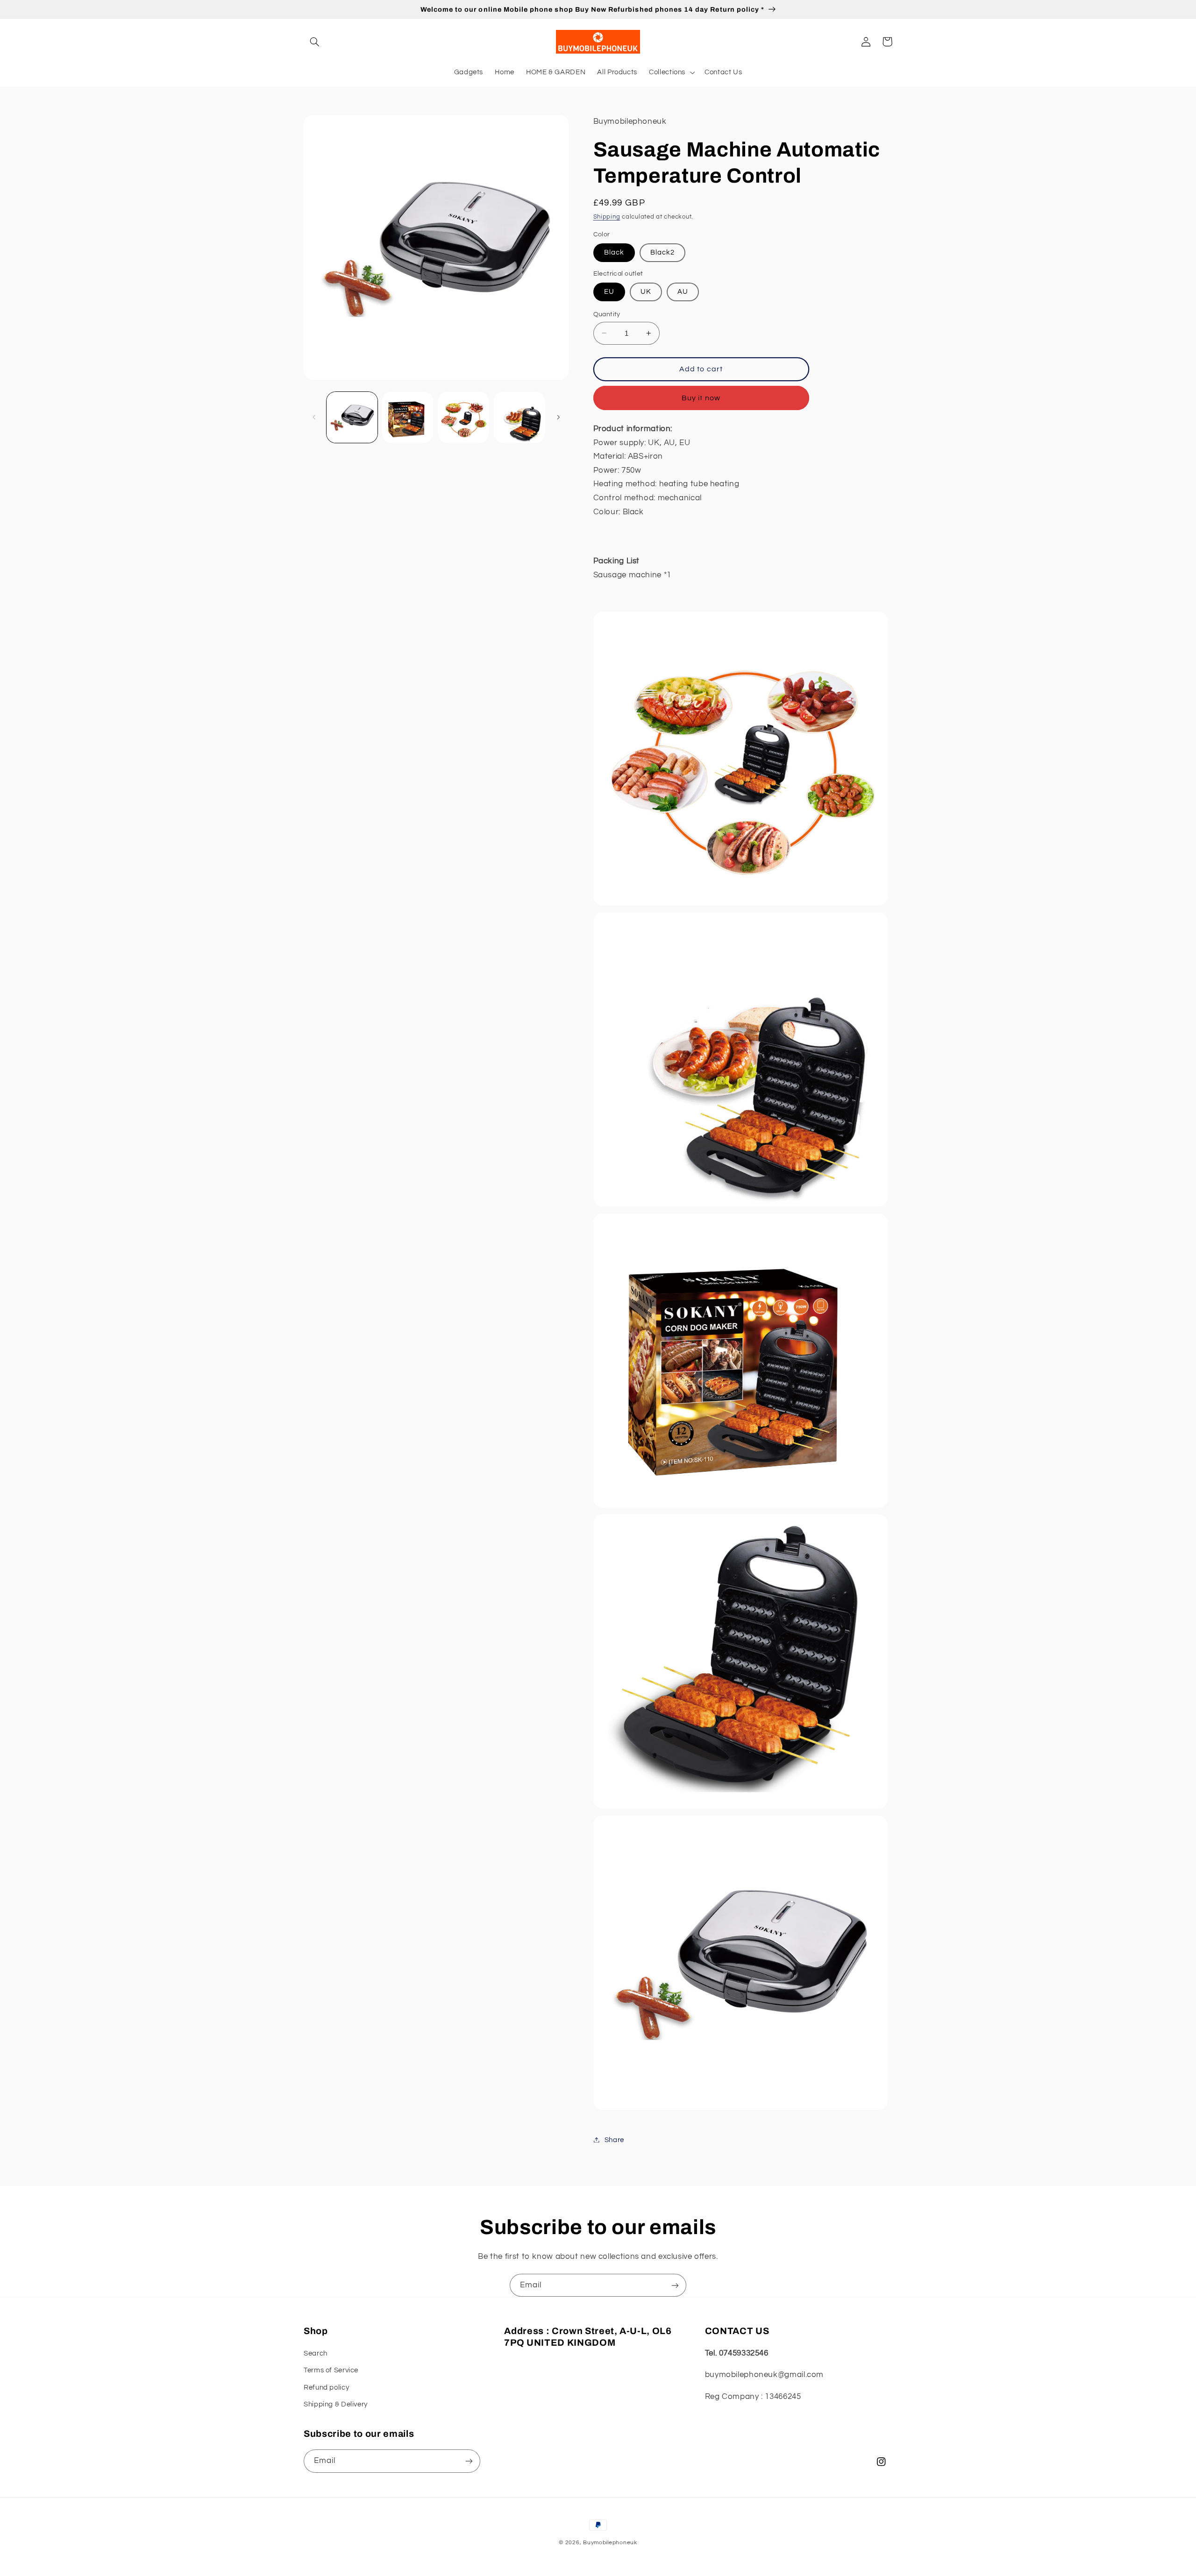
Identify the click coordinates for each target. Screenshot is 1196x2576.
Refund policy (326, 2388)
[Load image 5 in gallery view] (464, 417)
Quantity (607, 314)
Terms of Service (331, 2370)
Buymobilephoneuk (610, 2543)
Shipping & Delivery (336, 2404)
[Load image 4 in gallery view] (408, 417)
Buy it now (701, 397)
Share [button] (614, 2140)
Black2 (662, 252)
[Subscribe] (675, 2285)
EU (609, 291)
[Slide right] (558, 417)
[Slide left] (314, 417)
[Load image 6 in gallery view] (519, 417)
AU (683, 291)
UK (646, 291)
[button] (314, 42)
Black (614, 252)
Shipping (607, 216)
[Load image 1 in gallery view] (352, 417)
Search (316, 2353)
